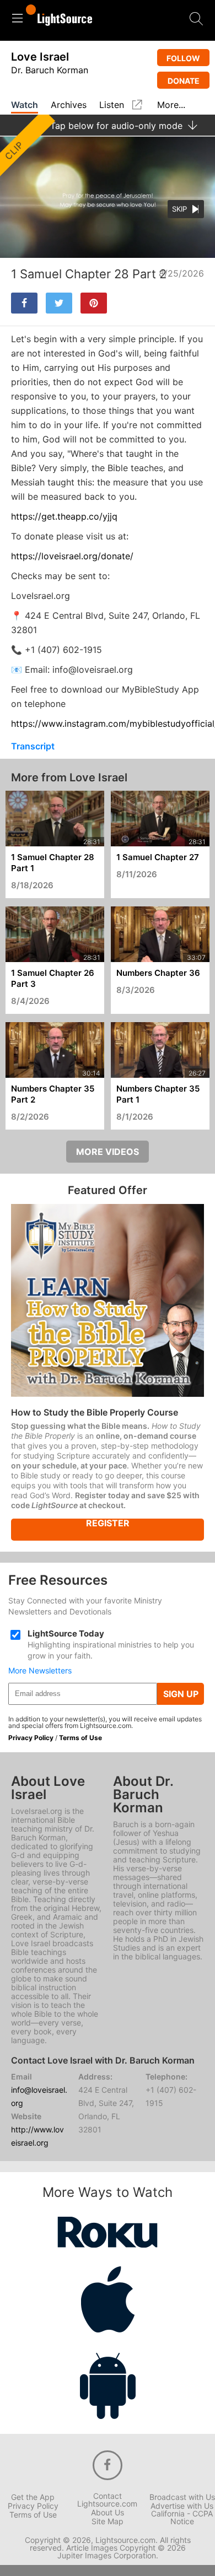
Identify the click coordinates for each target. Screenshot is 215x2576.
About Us (108, 2513)
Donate (184, 81)
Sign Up (181, 1694)
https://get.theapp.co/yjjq (64, 516)
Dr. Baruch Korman (50, 70)
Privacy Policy (31, 1738)
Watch (25, 105)
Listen (112, 105)
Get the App (33, 2497)
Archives (69, 105)
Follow (183, 58)
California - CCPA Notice (182, 2518)
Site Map (108, 2521)
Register (108, 1524)
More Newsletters (40, 1671)
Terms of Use (80, 1738)
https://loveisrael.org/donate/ (72, 556)
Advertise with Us (182, 2506)
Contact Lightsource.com (107, 2500)
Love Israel (40, 57)
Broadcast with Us (182, 2497)
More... (171, 105)
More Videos (108, 1152)
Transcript (33, 746)
